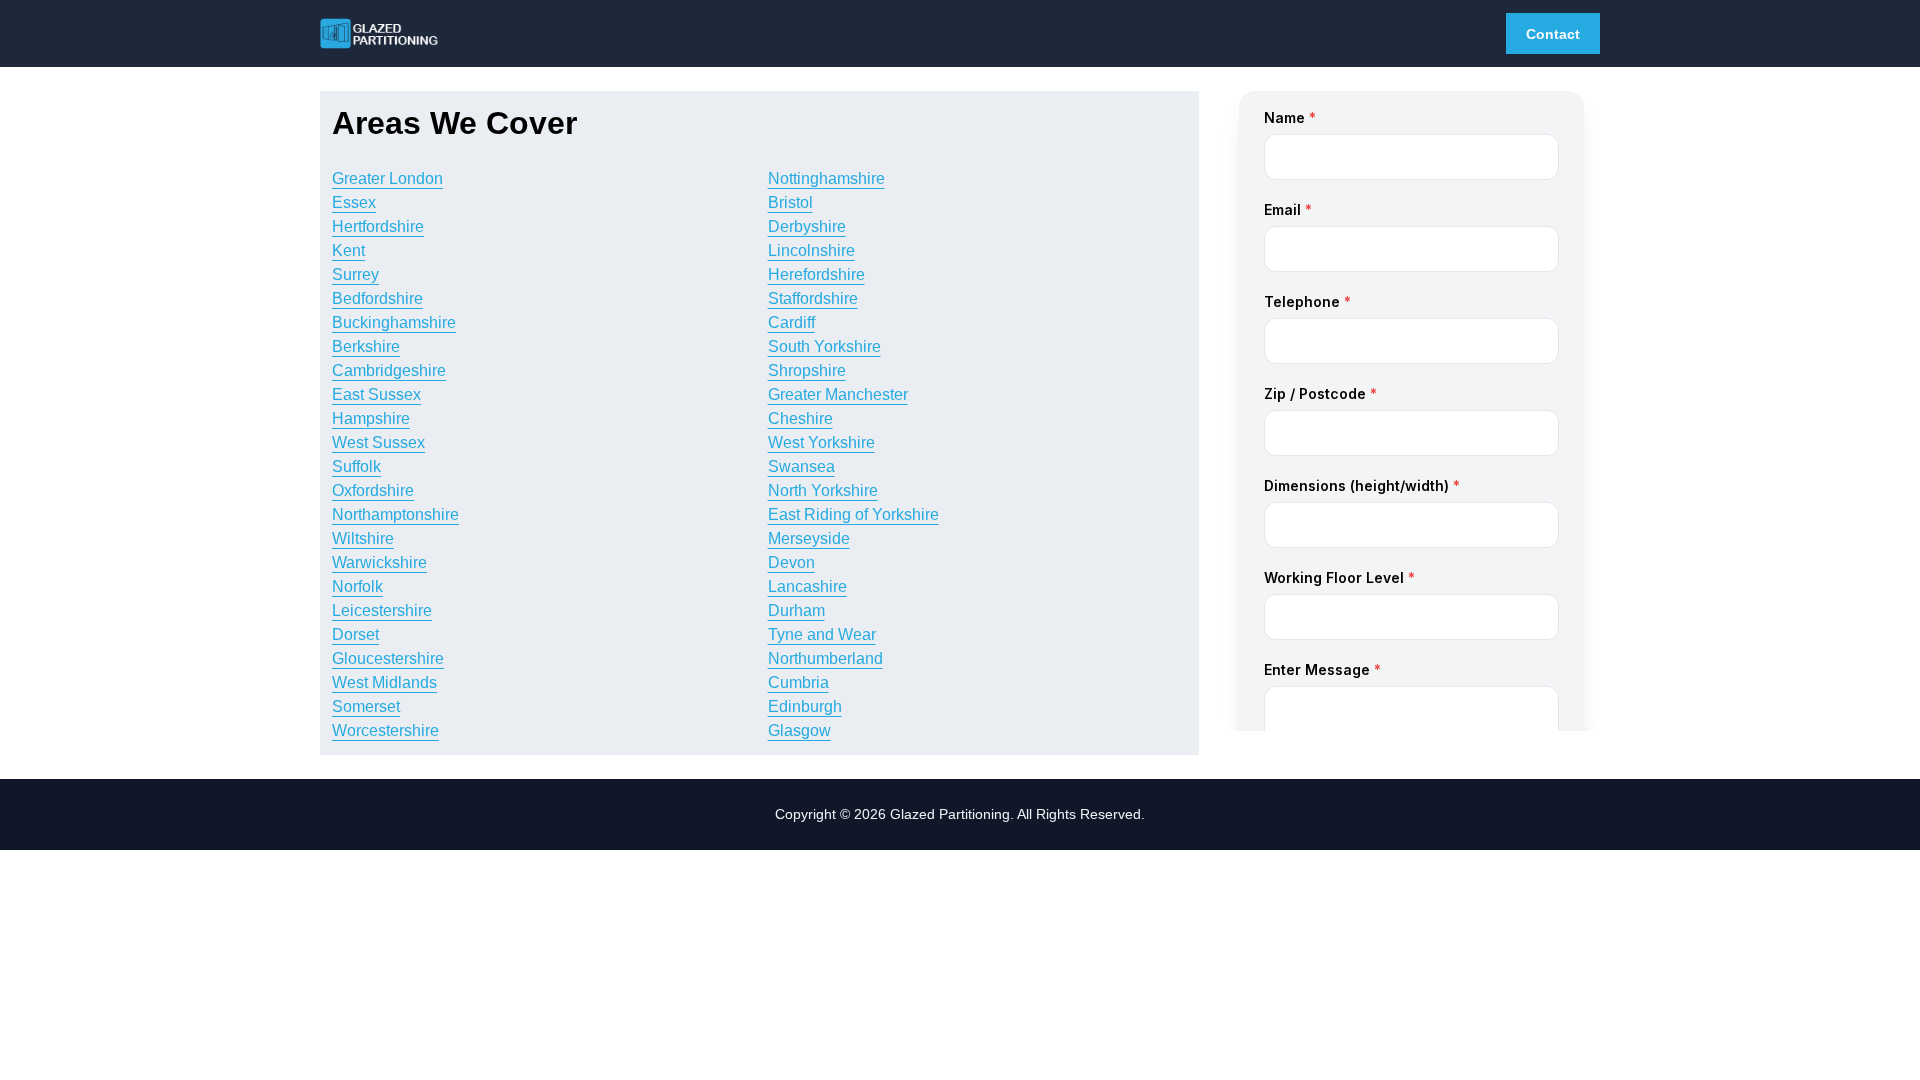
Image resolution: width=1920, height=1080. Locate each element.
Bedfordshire (377, 298)
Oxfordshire (373, 490)
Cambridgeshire (389, 370)
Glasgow (799, 730)
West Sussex (378, 442)
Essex (354, 202)
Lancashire (807, 586)
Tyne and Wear (822, 634)
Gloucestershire (388, 658)
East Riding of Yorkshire (853, 514)
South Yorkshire (824, 346)
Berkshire (366, 346)
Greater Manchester (838, 394)
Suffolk (356, 466)
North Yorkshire (823, 490)
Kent (348, 250)
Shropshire (807, 370)
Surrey (355, 274)
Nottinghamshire (826, 178)
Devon (791, 562)
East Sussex (376, 394)
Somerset (366, 706)
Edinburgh (805, 706)
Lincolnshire (811, 250)
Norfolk (357, 586)
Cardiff (791, 322)
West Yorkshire (821, 442)
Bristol (790, 202)
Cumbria (798, 682)
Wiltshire (363, 538)
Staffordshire (813, 298)
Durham (796, 610)
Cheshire (800, 418)
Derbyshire (807, 226)
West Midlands (384, 682)
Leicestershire (382, 610)
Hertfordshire (378, 226)
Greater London (387, 178)
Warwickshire (379, 562)
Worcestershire (385, 730)
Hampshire (371, 418)
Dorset (355, 634)
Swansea (801, 466)
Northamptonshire (395, 514)
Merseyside (809, 538)
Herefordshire (816, 274)
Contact (1553, 34)
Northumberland (825, 658)
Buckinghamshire (394, 322)
